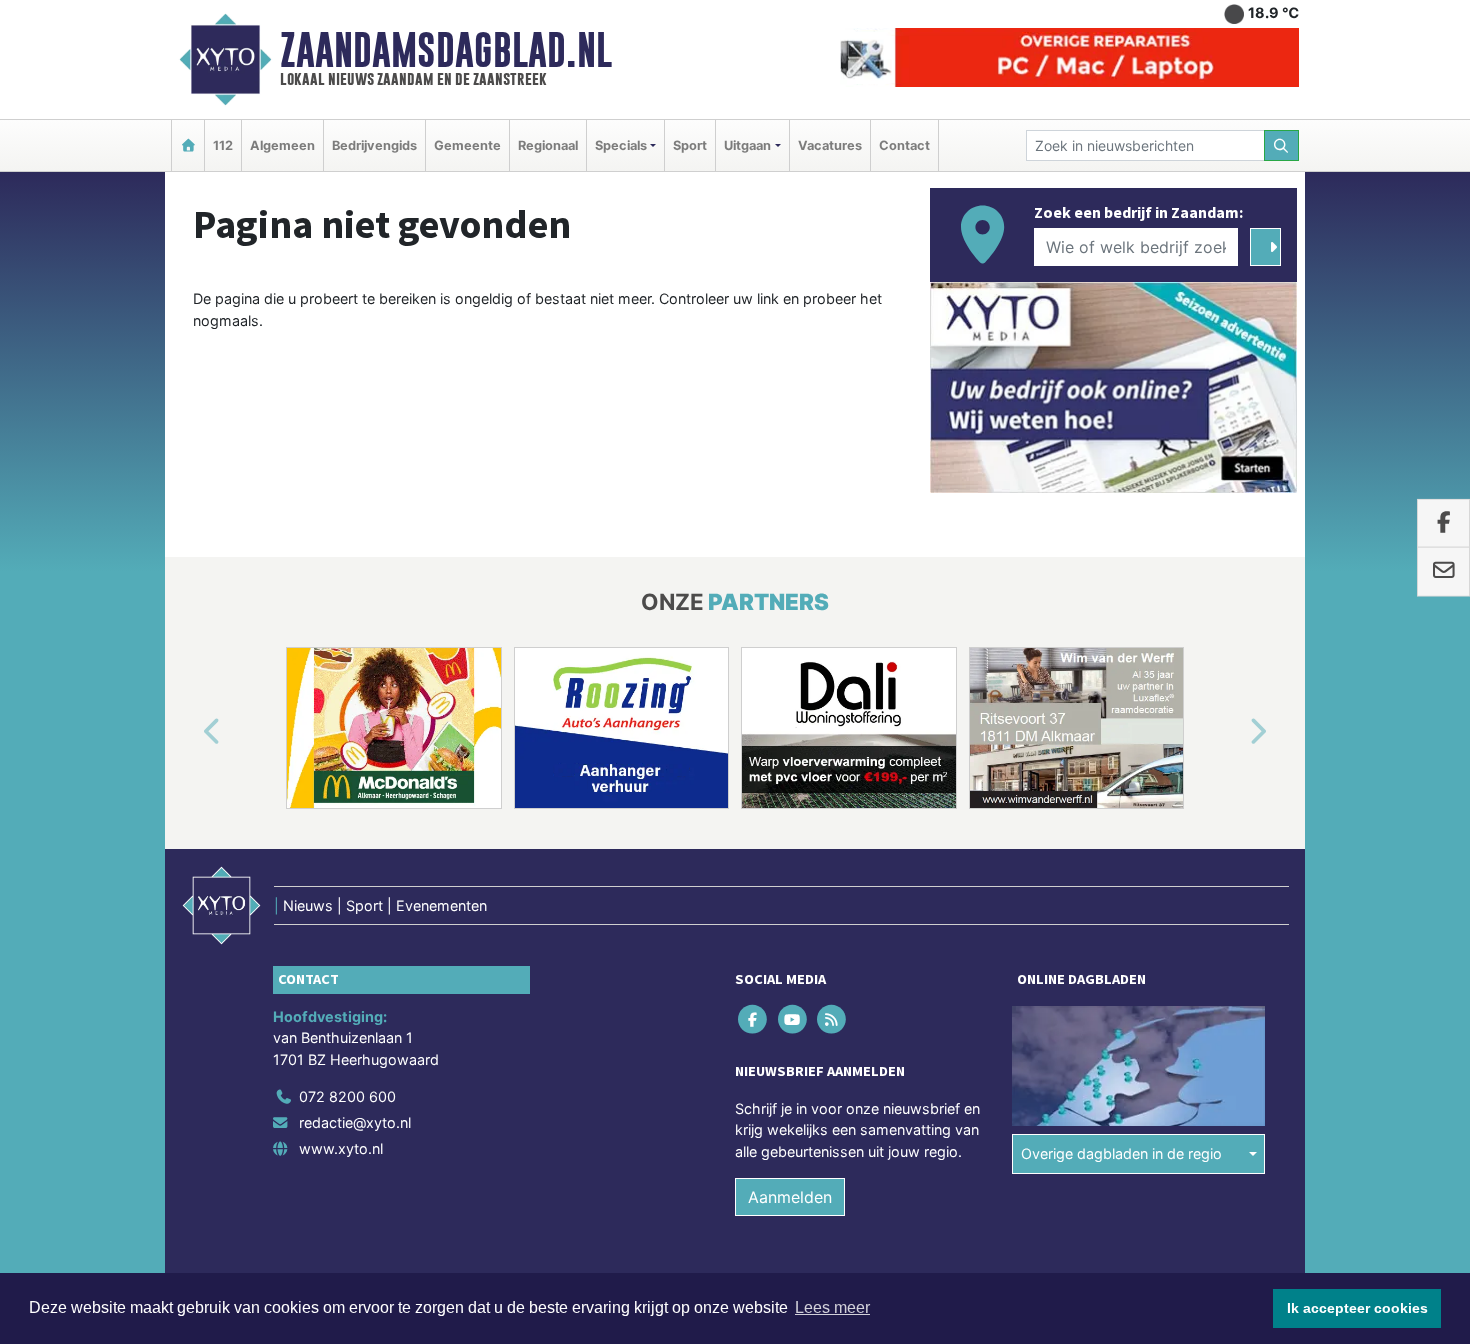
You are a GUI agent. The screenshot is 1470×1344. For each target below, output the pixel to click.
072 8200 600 (347, 1096)
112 (223, 145)
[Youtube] (793, 1018)
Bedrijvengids (374, 145)
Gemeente (467, 145)
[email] (1443, 572)
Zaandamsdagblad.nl (446, 50)
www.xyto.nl (341, 1148)
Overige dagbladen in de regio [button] (1121, 1153)
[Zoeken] (1282, 145)
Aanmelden (790, 1197)
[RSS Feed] (832, 1018)
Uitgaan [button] (747, 145)
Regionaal (548, 145)
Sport (690, 145)
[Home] (188, 145)
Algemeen (282, 145)
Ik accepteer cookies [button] (1357, 1308)
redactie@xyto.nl (355, 1122)
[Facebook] (754, 1018)
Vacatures (830, 145)
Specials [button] (621, 145)
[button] (189, 732)
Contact (904, 145)
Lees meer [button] (832, 1307)
